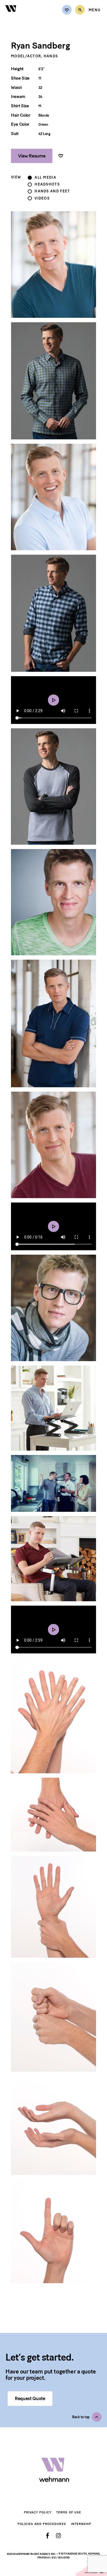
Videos (42, 198)
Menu (95, 10)
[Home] (11, 15)
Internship (81, 2524)
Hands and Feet (52, 191)
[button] (87, 2417)
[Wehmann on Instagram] (58, 2536)
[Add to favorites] (61, 156)
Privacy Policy (38, 2512)
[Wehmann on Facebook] (48, 2536)
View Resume (32, 156)
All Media (45, 178)
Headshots (47, 184)
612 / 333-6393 (61, 2557)
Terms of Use (69, 2512)
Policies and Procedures (42, 2524)
